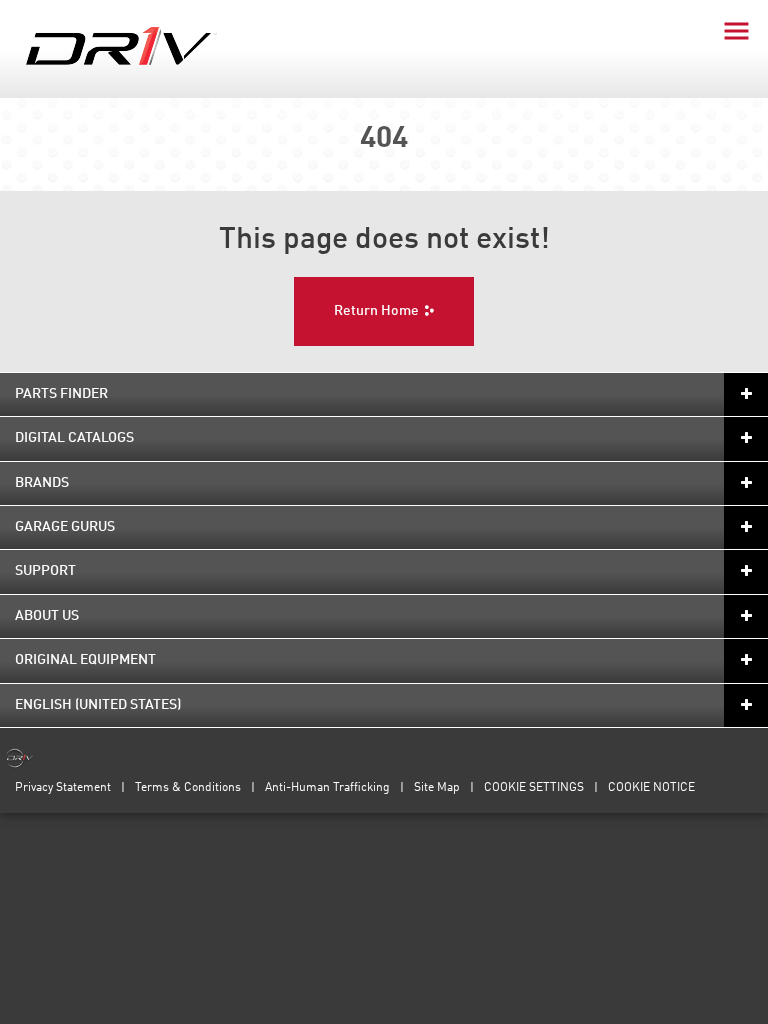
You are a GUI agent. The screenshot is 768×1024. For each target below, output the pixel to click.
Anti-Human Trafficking (327, 788)
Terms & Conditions (188, 788)
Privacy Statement (63, 788)
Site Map (437, 788)
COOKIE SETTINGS (534, 788)
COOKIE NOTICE (651, 788)
